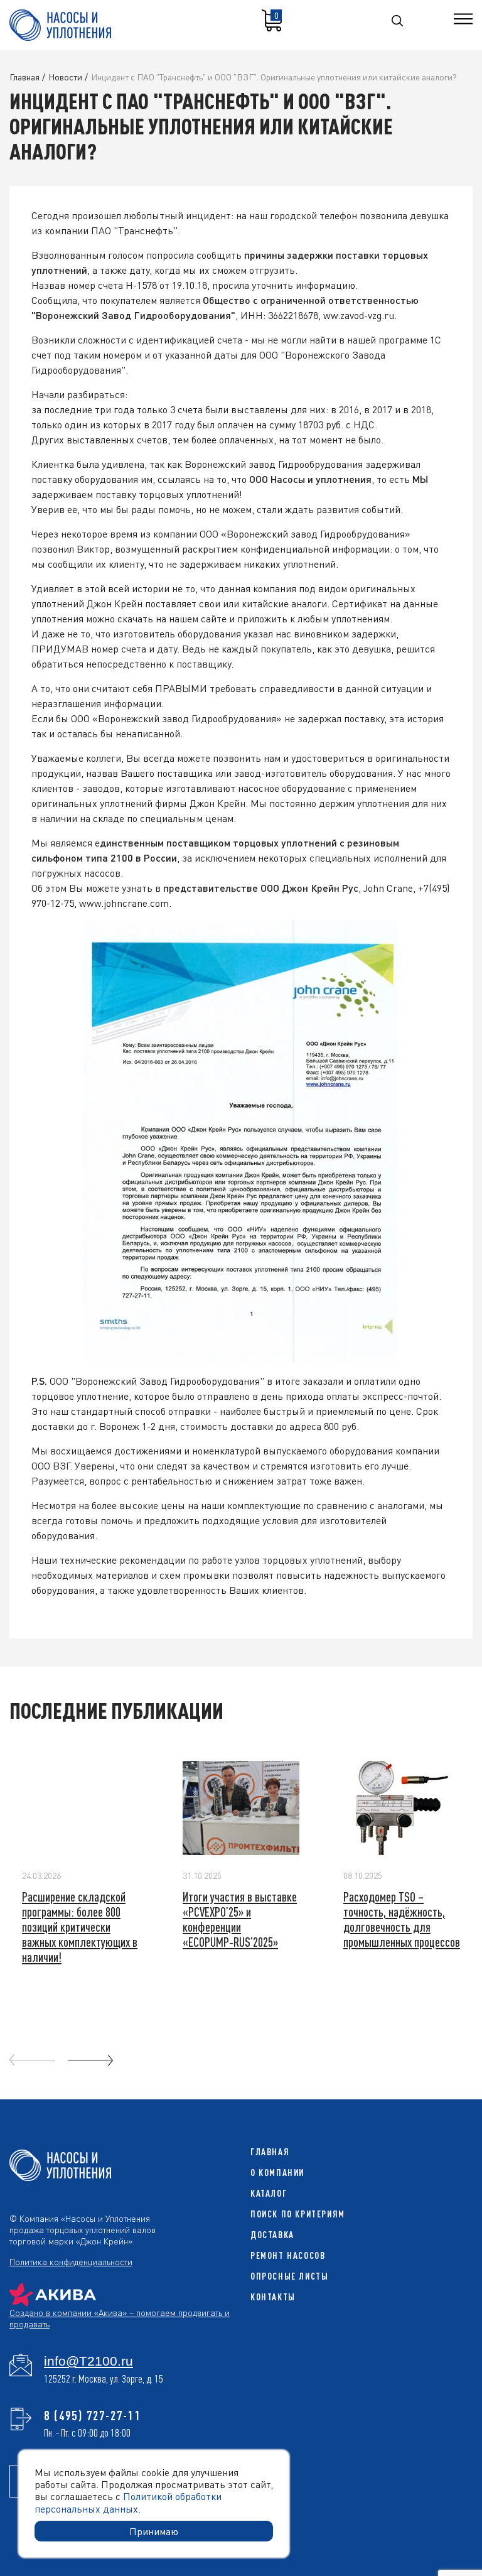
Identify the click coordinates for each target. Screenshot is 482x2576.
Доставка (272, 2235)
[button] (90, 2060)
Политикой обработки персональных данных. (128, 2502)
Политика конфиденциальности (71, 2261)
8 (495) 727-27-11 (93, 2415)
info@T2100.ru (88, 2361)
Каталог (269, 2193)
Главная (270, 2152)
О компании (277, 2173)
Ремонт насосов (288, 2255)
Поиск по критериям (298, 2214)
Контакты (273, 2297)
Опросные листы (289, 2276)
